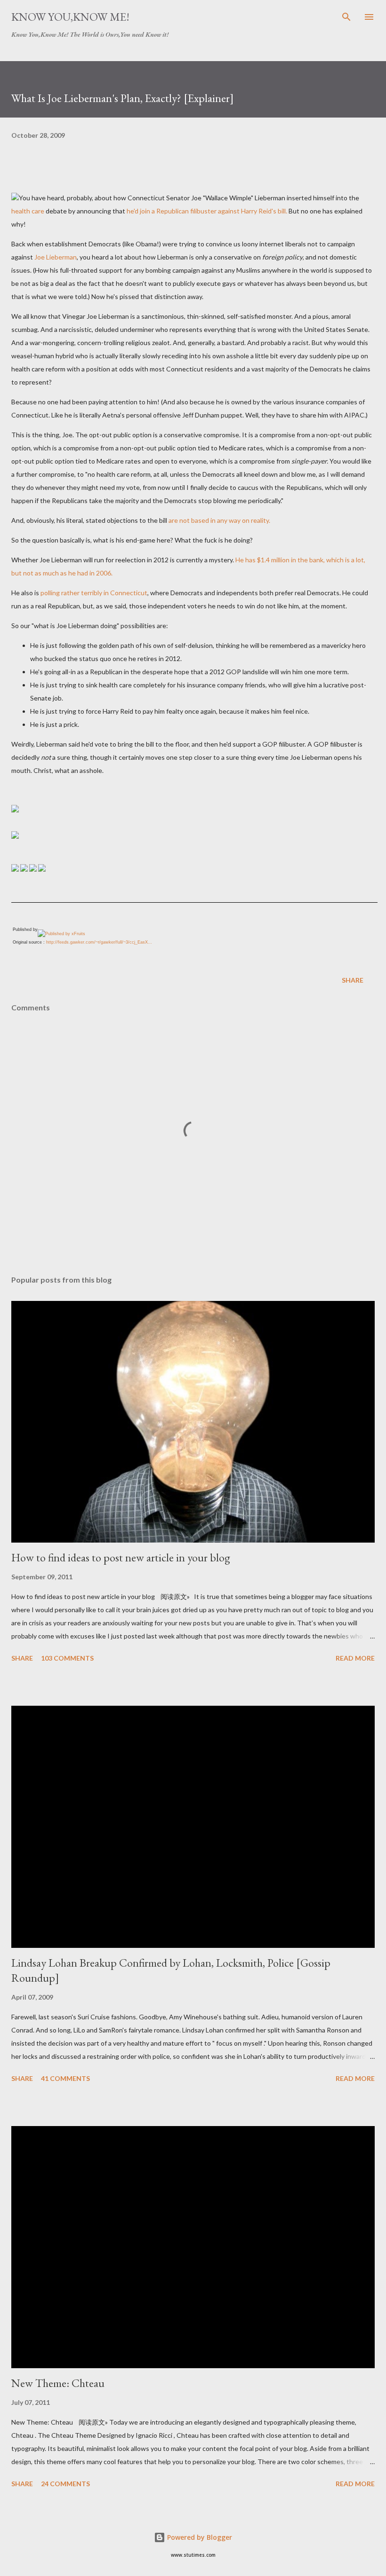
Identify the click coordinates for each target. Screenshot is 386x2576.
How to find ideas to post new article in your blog (121, 1557)
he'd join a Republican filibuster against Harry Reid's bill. (207, 211)
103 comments (67, 1658)
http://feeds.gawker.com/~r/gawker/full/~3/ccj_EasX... (99, 942)
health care (28, 211)
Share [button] (353, 980)
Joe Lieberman (56, 257)
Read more (355, 1658)
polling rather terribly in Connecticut (94, 593)
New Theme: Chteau (58, 2383)
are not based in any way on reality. (219, 520)
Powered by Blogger (199, 2537)
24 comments (65, 2484)
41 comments (65, 2078)
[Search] (346, 17)
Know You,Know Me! (70, 17)
